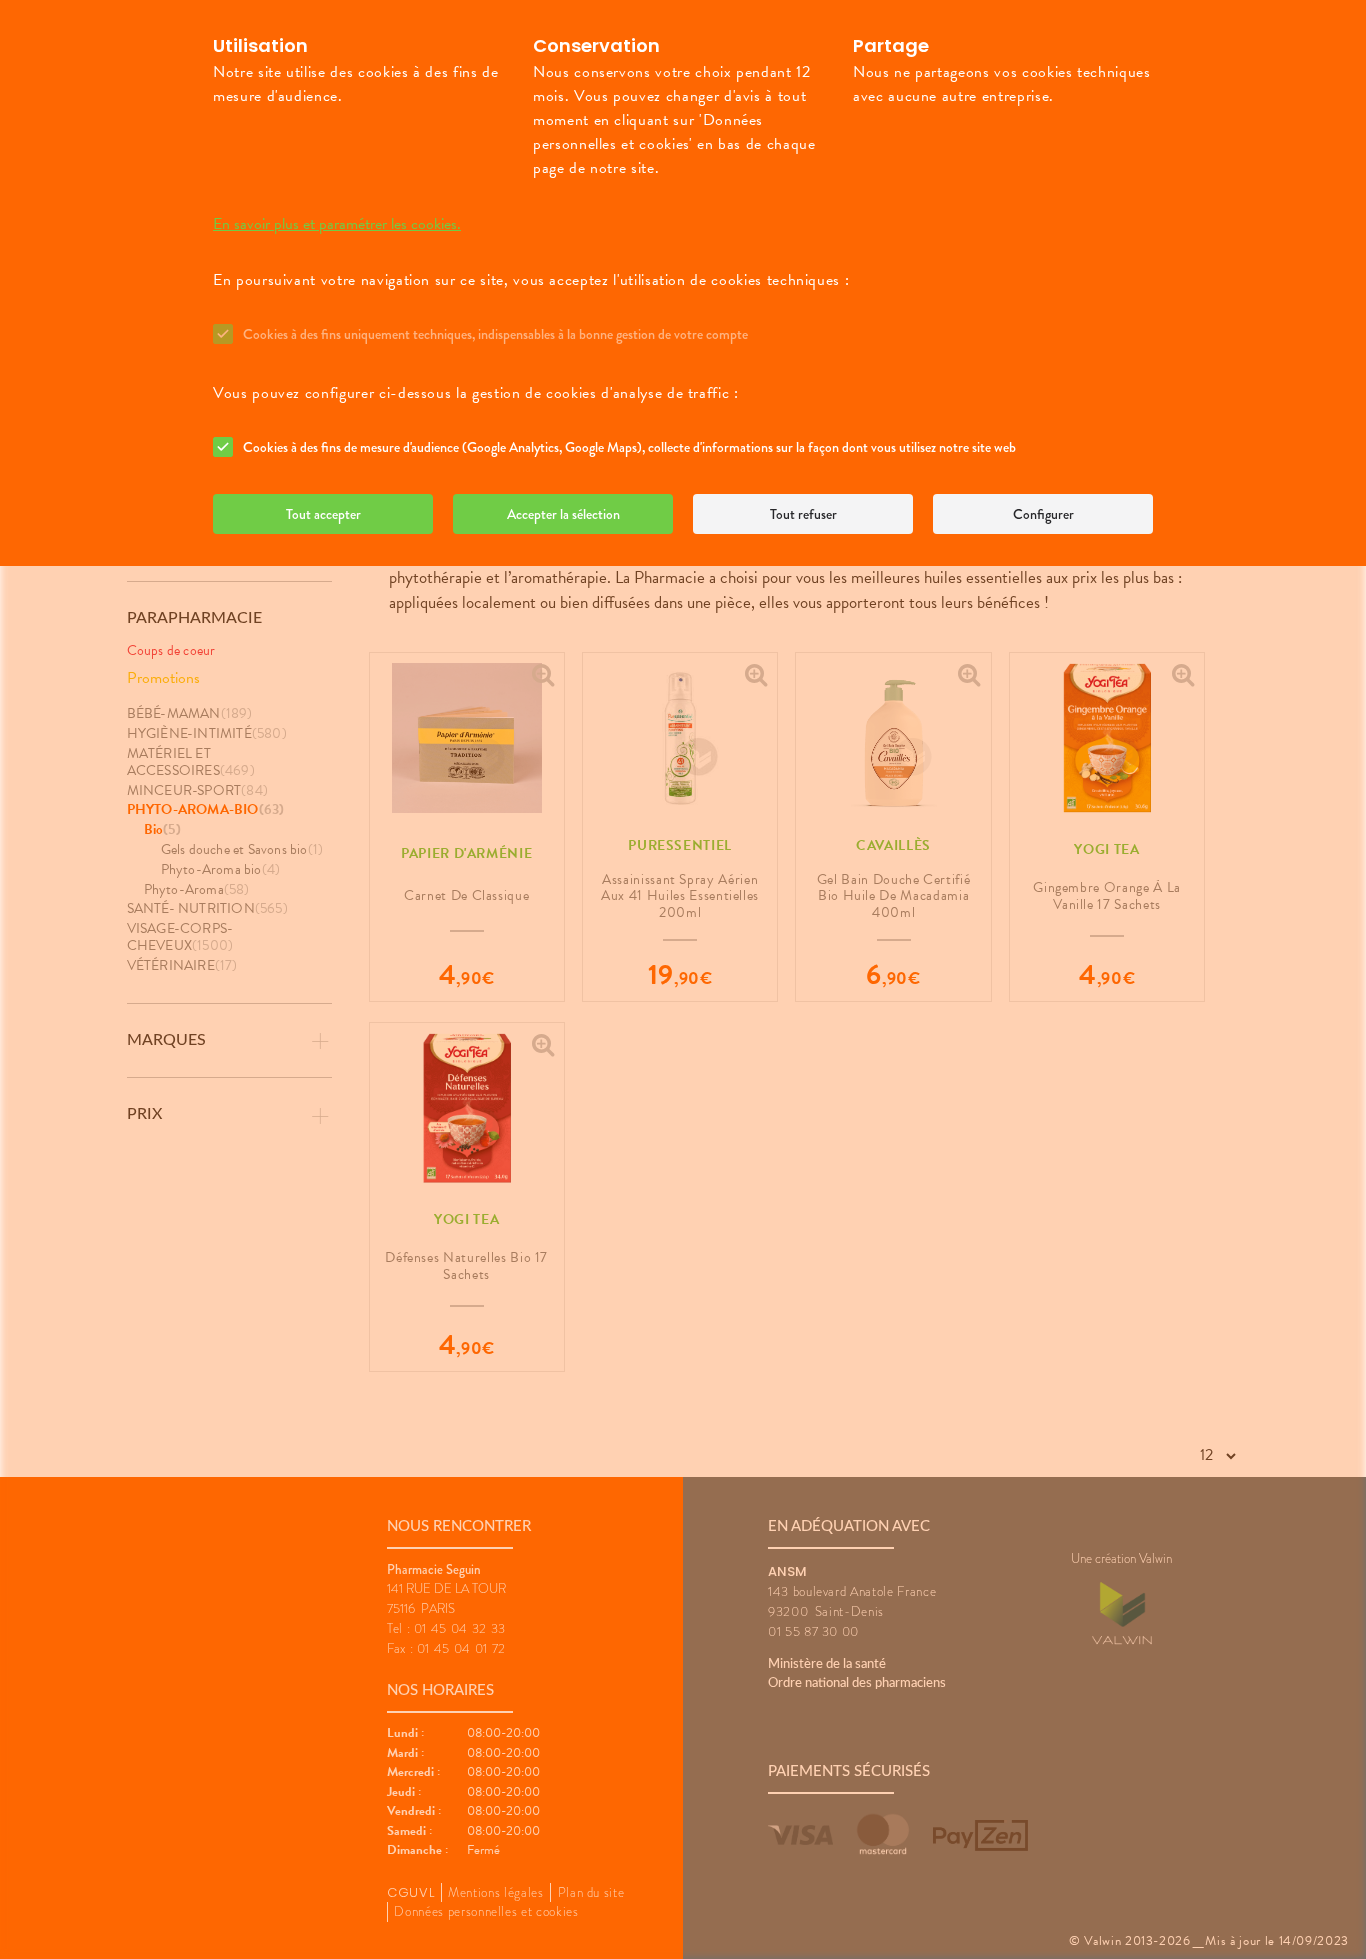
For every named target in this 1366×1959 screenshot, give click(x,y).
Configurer (1043, 514)
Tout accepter (323, 514)
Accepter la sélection (563, 514)
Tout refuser (803, 514)
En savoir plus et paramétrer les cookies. (337, 224)
